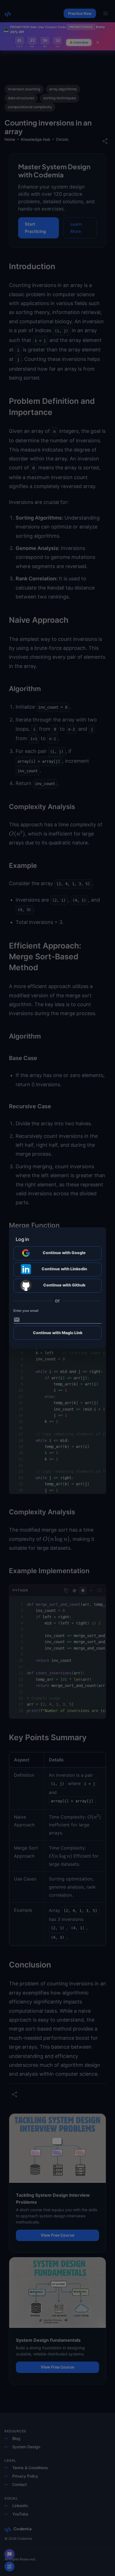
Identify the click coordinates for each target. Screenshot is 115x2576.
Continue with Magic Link (58, 1333)
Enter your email (26, 1311)
